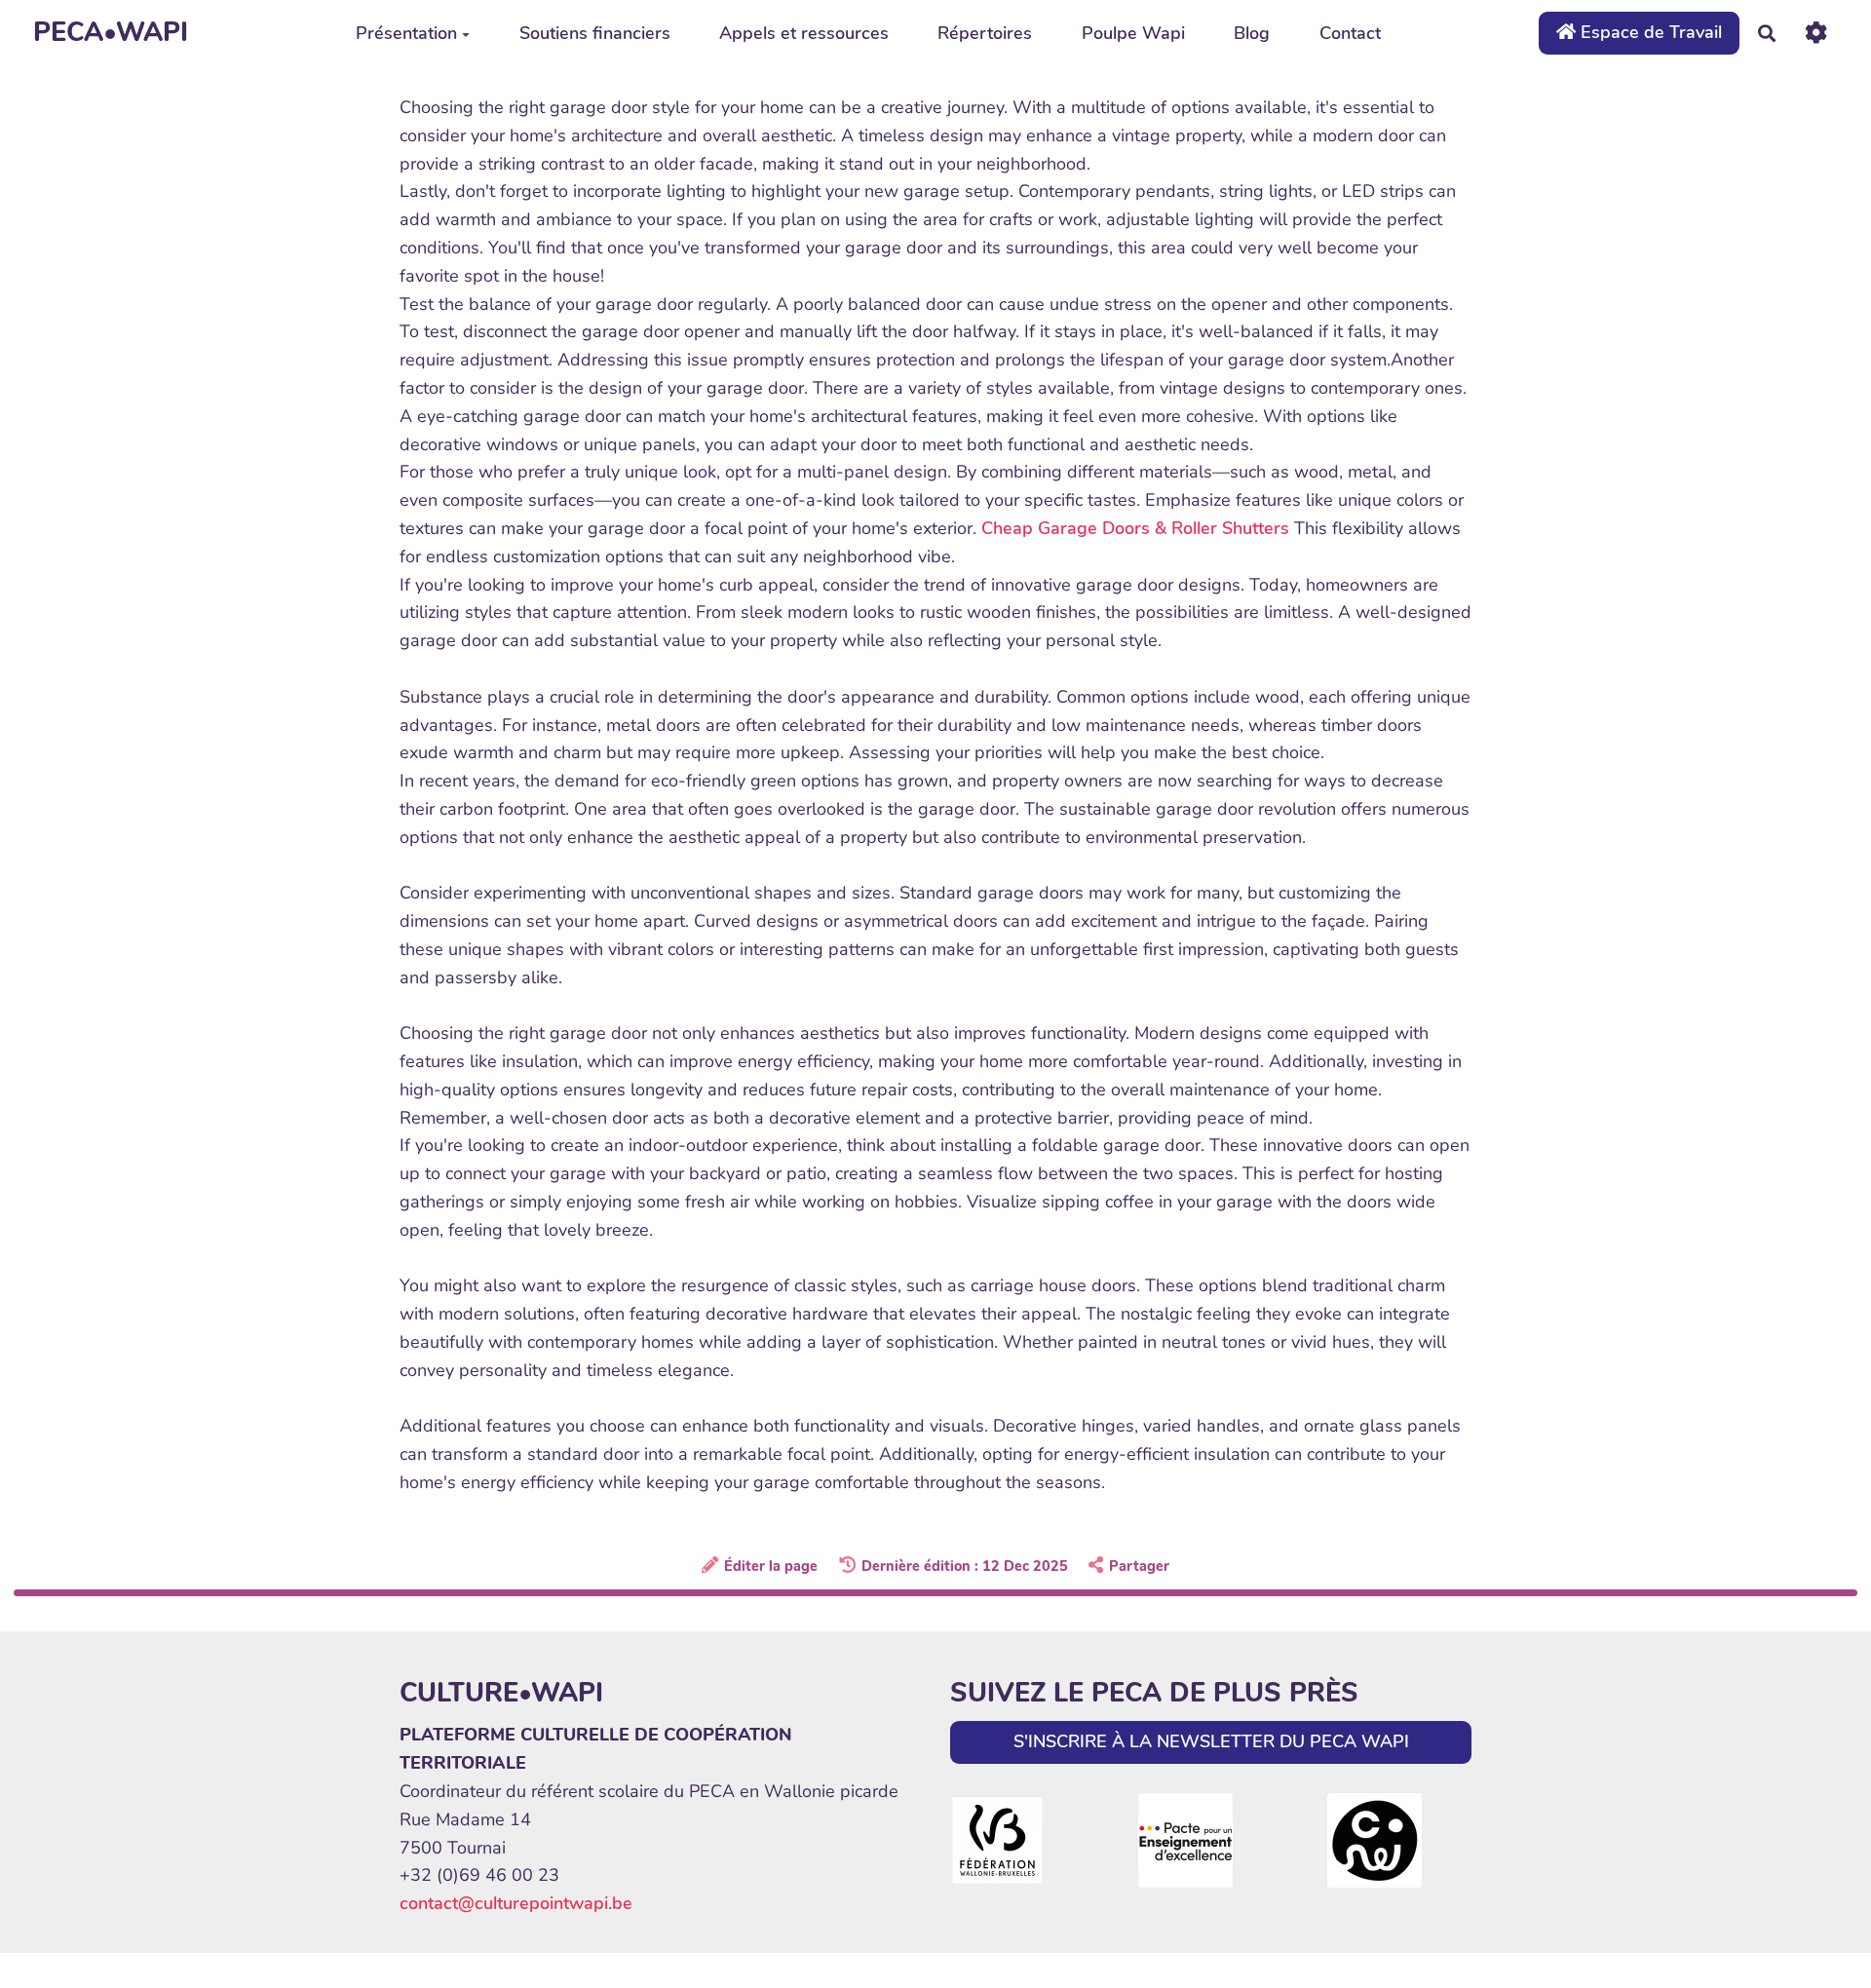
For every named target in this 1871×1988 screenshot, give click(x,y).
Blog (1252, 33)
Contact (1350, 33)
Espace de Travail (1649, 32)
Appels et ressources (804, 33)
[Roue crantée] (1816, 33)
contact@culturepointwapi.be (516, 1903)
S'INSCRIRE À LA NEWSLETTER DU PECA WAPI (1211, 1741)
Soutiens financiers (595, 33)
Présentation (406, 33)
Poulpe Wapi (1133, 33)
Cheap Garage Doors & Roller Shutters (1135, 528)
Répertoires (985, 33)
